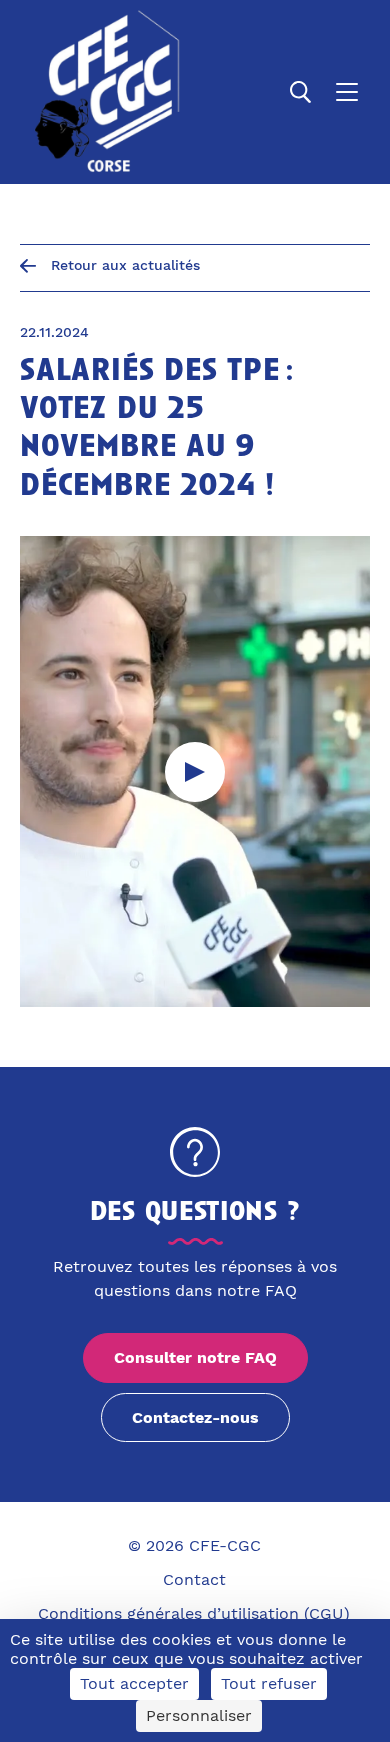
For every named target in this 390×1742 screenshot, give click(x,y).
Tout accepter (134, 1683)
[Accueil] (103, 92)
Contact (194, 1579)
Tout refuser (269, 1683)
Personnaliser (199, 1715)
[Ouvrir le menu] (347, 92)
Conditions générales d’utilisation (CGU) (194, 1613)
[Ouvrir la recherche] (301, 92)
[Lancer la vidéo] (195, 772)
